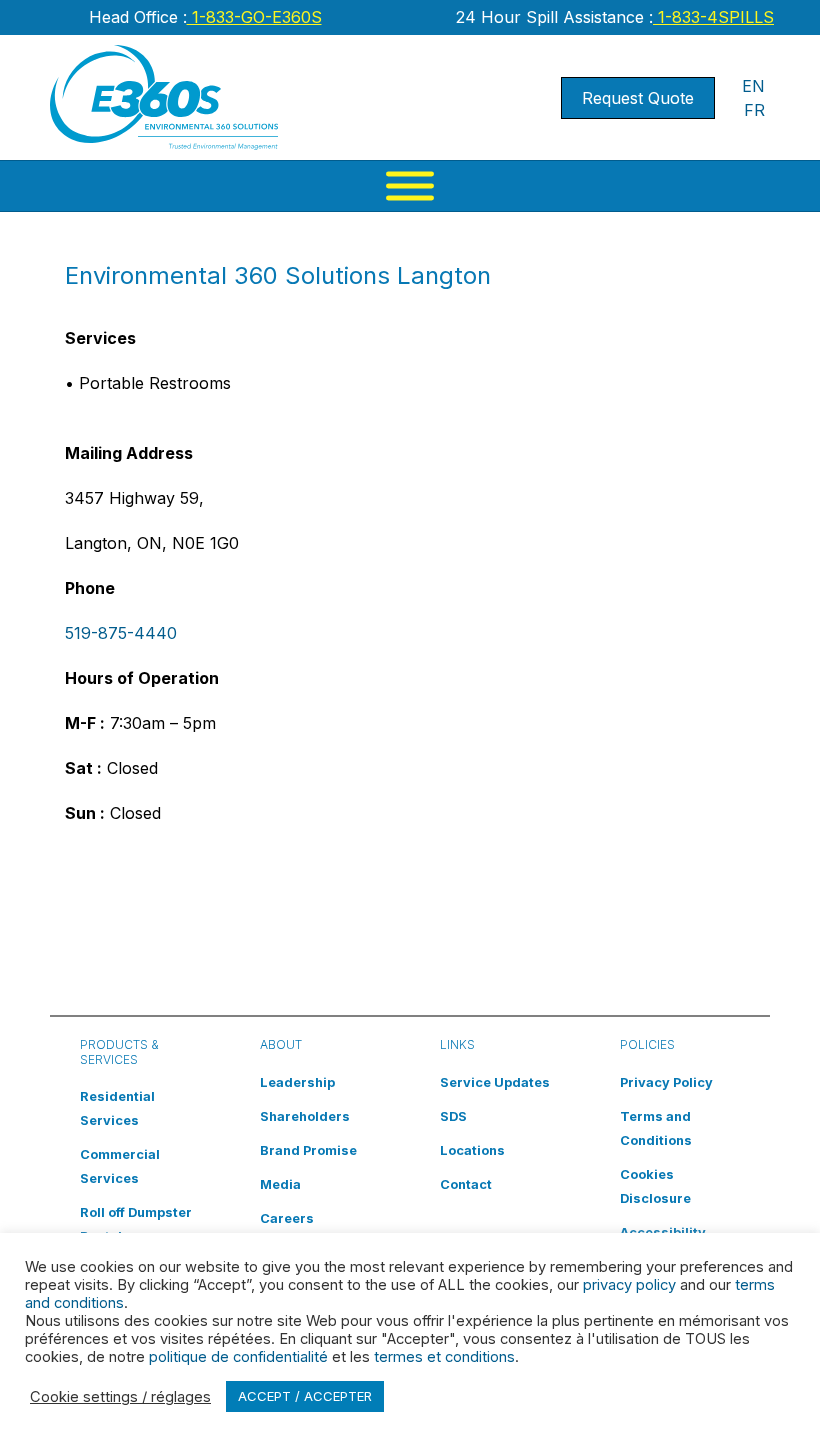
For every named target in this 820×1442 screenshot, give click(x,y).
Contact (466, 1184)
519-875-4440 (121, 633)
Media (280, 1184)
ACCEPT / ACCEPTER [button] (305, 1396)
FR (754, 110)
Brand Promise (308, 1150)
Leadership (297, 1082)
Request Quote (638, 98)
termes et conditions (444, 1357)
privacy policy (629, 1285)
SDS (453, 1116)
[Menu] (410, 186)
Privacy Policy (666, 1082)
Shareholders (305, 1116)
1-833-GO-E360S (254, 17)
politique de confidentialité (238, 1357)
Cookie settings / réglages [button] (120, 1397)
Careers (287, 1218)
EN (753, 86)
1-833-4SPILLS (713, 17)
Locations (472, 1150)
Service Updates (495, 1082)
